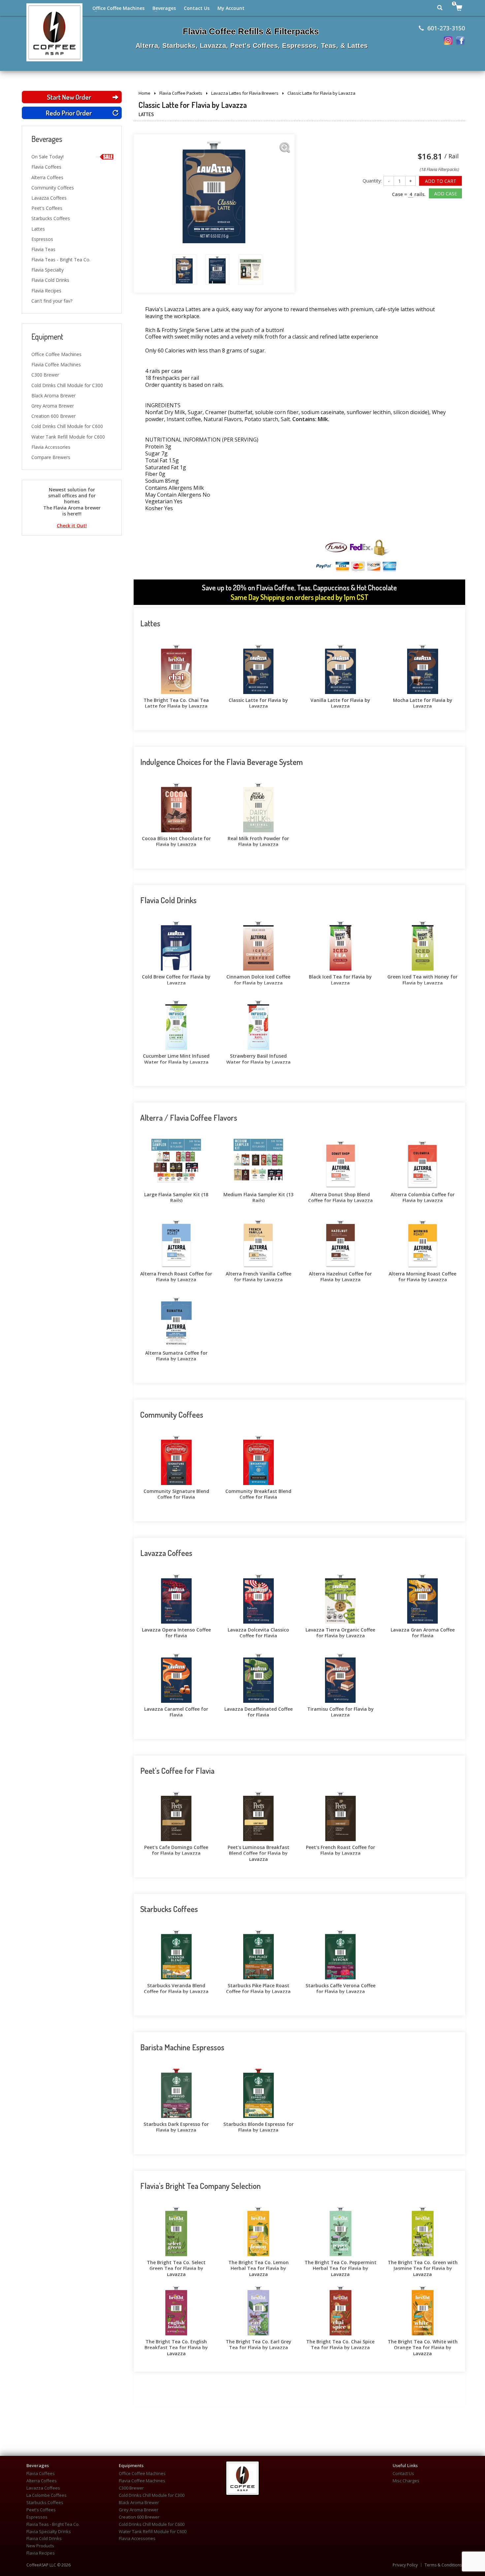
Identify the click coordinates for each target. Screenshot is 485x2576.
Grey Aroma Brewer (53, 406)
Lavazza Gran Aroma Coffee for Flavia (423, 1632)
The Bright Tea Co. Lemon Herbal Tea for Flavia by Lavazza (259, 2264)
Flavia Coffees (46, 167)
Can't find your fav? (52, 301)
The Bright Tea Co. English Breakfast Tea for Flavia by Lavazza (176, 2344)
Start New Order (69, 97)
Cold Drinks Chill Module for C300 (67, 385)
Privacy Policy (405, 2565)
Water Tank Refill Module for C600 (68, 437)
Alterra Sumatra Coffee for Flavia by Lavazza (176, 1355)
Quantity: (372, 181)
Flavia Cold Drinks (50, 280)
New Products (40, 2546)
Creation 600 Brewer (53, 416)
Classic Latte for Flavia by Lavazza (258, 702)
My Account (231, 8)
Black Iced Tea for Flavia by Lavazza (340, 979)
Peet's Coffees (47, 208)
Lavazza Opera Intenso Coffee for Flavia (176, 1632)
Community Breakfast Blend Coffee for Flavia (258, 1493)
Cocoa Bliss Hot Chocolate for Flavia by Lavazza (176, 841)
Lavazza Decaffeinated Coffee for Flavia (259, 1711)
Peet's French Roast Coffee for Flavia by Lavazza (340, 1849)
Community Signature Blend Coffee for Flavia (176, 1493)
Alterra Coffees (47, 177)
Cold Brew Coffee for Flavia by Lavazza (176, 979)
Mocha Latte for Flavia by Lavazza (423, 702)
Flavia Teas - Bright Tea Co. (61, 260)
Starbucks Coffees (51, 218)
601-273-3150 (446, 28)
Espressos (42, 239)
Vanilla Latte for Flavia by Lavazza (340, 702)
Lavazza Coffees (49, 198)
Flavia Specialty (48, 270)
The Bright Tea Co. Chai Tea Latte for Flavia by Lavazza (176, 702)
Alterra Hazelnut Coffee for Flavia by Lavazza (340, 1276)
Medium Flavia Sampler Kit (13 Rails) (258, 1197)
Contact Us (197, 8)
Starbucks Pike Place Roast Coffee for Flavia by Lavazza (258, 1988)
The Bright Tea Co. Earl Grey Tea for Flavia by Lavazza (259, 2344)
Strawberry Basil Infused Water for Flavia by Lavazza (259, 1058)
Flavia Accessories (51, 447)
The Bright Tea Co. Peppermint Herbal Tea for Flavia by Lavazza (340, 2264)
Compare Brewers (51, 457)
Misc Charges (406, 2481)
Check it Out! (72, 526)
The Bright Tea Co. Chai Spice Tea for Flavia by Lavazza (340, 2344)
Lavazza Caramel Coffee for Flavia (176, 1711)
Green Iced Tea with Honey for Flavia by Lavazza (422, 979)
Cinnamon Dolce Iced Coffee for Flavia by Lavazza (258, 979)
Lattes (38, 229)
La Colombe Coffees (47, 2495)
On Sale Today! (48, 157)
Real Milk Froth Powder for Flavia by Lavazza (258, 841)
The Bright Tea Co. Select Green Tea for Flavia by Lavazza (176, 2264)
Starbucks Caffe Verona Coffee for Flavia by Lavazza (340, 1988)
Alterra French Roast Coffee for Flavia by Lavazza (176, 1276)
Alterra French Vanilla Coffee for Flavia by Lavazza (259, 1276)
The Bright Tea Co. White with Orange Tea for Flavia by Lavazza (423, 2344)
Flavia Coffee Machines (56, 364)
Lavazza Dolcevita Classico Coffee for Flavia (258, 1632)
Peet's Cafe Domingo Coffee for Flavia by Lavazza (176, 1849)
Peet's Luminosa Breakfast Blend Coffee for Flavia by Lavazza (259, 1849)
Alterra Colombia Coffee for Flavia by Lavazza (423, 1197)
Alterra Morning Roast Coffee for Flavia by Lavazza (422, 1276)
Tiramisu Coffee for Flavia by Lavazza (340, 1711)
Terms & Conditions (443, 2565)
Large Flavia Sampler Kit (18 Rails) (176, 1197)
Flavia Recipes (46, 291)
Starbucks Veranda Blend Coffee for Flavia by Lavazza (176, 1988)
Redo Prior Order (69, 113)
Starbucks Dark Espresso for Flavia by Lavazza (176, 2126)
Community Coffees (53, 188)
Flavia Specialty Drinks (49, 2532)
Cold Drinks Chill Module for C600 (67, 426)
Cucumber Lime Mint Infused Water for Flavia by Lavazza (176, 1058)
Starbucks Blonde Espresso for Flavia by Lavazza (259, 2126)
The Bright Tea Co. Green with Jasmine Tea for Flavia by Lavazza (423, 2264)
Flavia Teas (43, 249)
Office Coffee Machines (118, 8)
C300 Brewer (45, 375)
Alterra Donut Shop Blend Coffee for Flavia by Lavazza (340, 1197)
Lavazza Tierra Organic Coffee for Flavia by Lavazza (340, 1632)
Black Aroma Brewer (53, 396)
